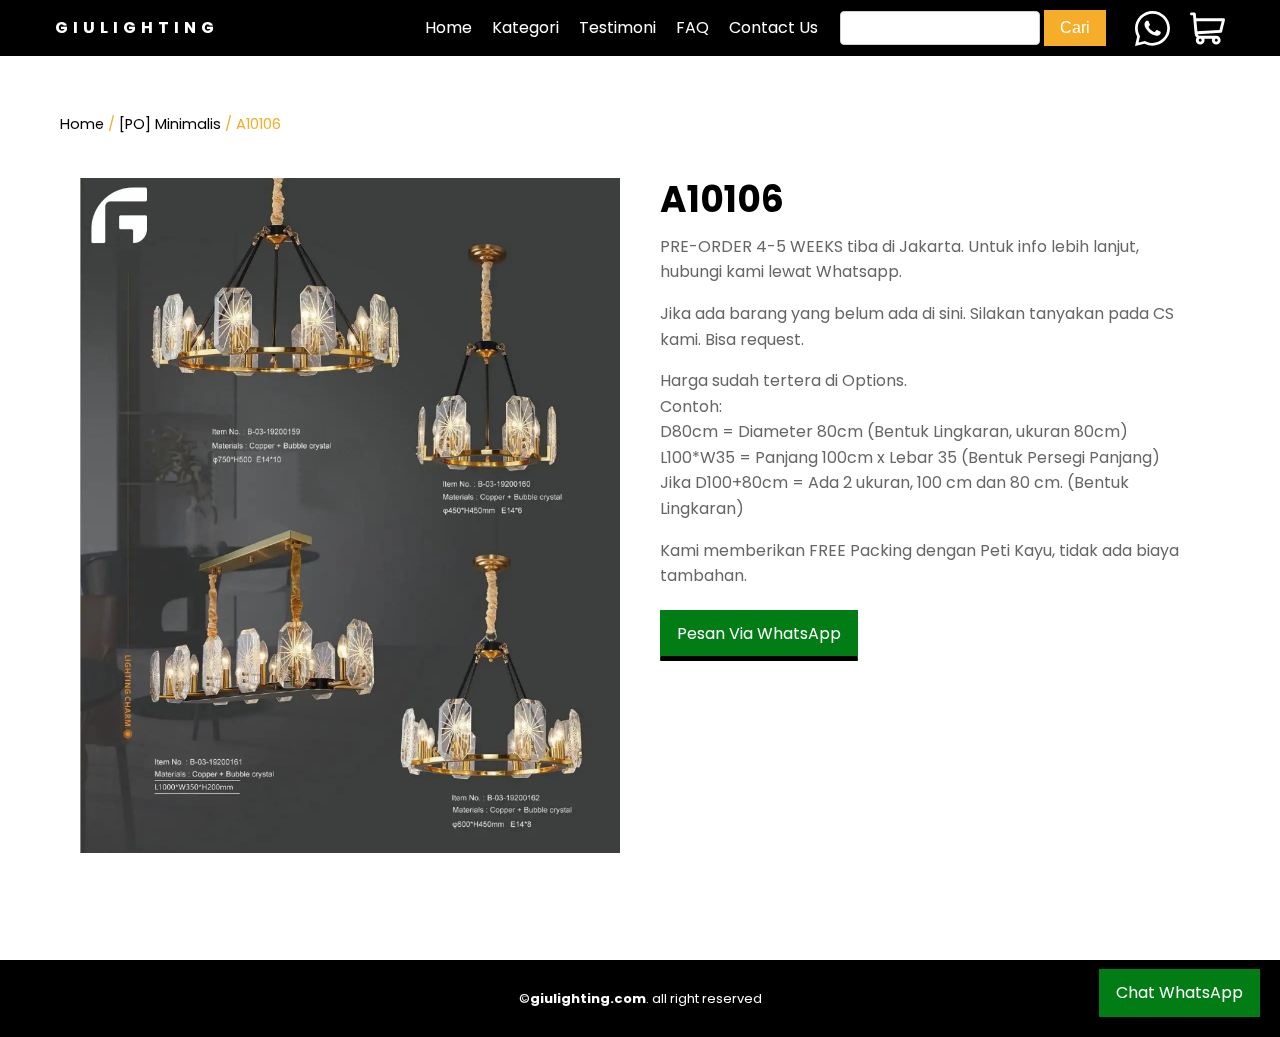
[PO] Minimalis (170, 124)
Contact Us (773, 27)
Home (448, 27)
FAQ (692, 27)
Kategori (525, 27)
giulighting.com (588, 998)
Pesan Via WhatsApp (759, 633)
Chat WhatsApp (1179, 992)
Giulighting (137, 27)
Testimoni (617, 27)
